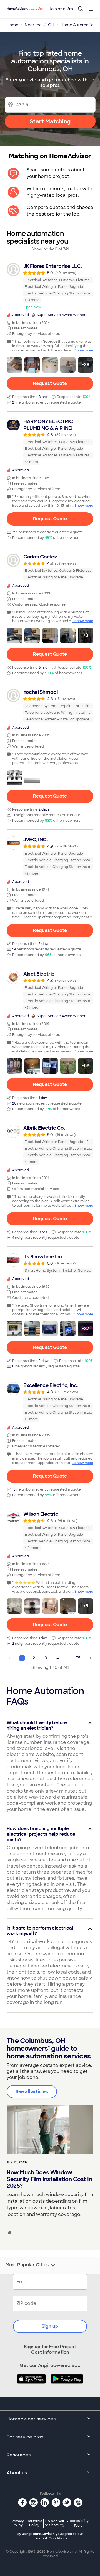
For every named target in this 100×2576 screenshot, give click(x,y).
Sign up (50, 2326)
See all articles (32, 2092)
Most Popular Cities (27, 2265)
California (34, 2523)
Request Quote (50, 383)
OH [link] (51, 25)
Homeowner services (31, 2419)
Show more (84, 350)
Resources (19, 2455)
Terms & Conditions (51, 2538)
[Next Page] (90, 1658)
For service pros (25, 2437)
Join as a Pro (61, 9)
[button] (14, 365)
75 (78, 1658)
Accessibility (78, 2523)
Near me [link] (33, 25)
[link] (50, 286)
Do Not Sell (55, 2523)
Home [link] (12, 25)
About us (17, 2473)
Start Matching (50, 121)
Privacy (18, 2523)
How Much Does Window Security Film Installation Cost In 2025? (49, 2179)
